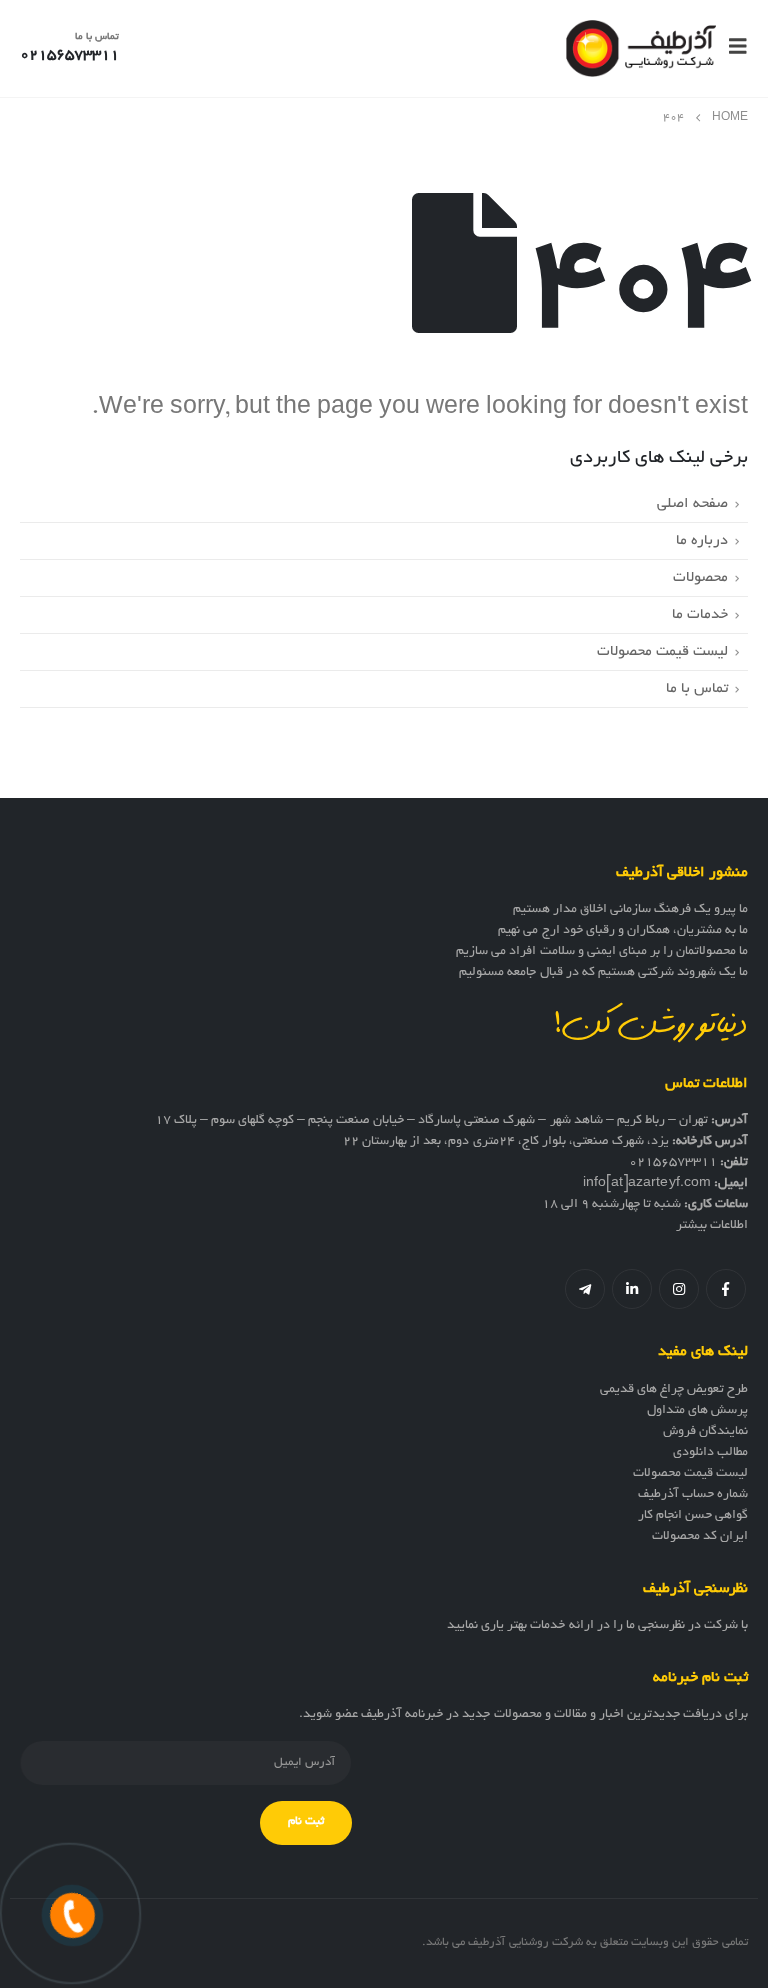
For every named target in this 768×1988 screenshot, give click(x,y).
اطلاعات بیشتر (712, 1226)
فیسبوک (726, 1289)
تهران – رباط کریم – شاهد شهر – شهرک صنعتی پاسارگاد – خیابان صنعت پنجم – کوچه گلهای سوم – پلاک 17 (431, 1121)
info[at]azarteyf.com (647, 1184)
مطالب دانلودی (710, 1453)
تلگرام (585, 1289)
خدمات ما (700, 615)
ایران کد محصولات (700, 1537)
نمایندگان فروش (705, 1432)
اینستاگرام (679, 1289)
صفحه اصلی (692, 504)
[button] (732, 48)
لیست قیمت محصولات (662, 652)
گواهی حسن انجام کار (693, 1516)
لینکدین (632, 1289)
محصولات (700, 578)
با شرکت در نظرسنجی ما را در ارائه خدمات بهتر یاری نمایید (597, 1626)
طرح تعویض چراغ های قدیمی (674, 1390)
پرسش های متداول (697, 1411)
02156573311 (673, 1163)
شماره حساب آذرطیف (693, 1495)
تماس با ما (697, 689)
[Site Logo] (641, 48)
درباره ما (702, 541)
